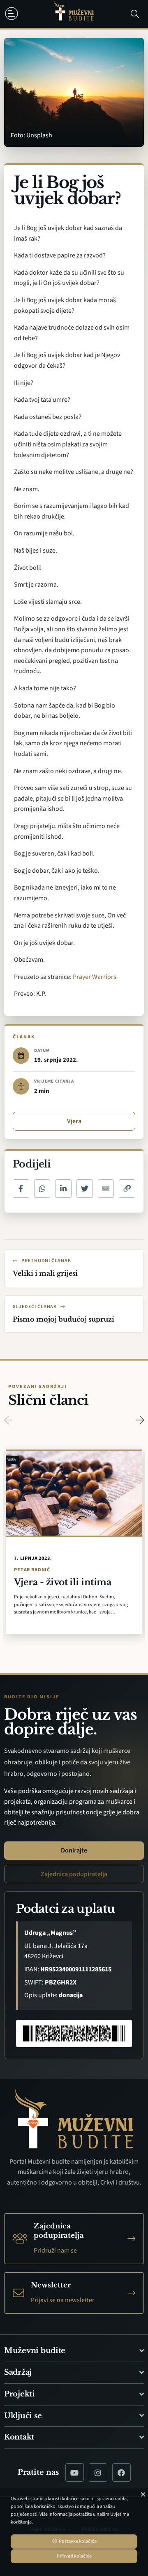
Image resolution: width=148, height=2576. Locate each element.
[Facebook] (121, 2472)
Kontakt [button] (19, 2437)
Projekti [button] (20, 2394)
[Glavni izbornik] (13, 14)
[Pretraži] (135, 14)
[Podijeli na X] (85, 1189)
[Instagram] (98, 2472)
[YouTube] (75, 2472)
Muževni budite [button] (35, 2351)
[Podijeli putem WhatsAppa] (42, 1189)
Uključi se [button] (23, 2416)
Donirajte (74, 1850)
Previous (8, 1420)
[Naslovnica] (74, 14)
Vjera (74, 1121)
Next (140, 1420)
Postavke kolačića (77, 2541)
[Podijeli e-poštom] (106, 1189)
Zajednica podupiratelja (74, 1874)
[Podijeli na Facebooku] (21, 1189)
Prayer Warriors (95, 977)
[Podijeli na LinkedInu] (63, 1189)
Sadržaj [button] (18, 2372)
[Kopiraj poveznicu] (127, 1189)
